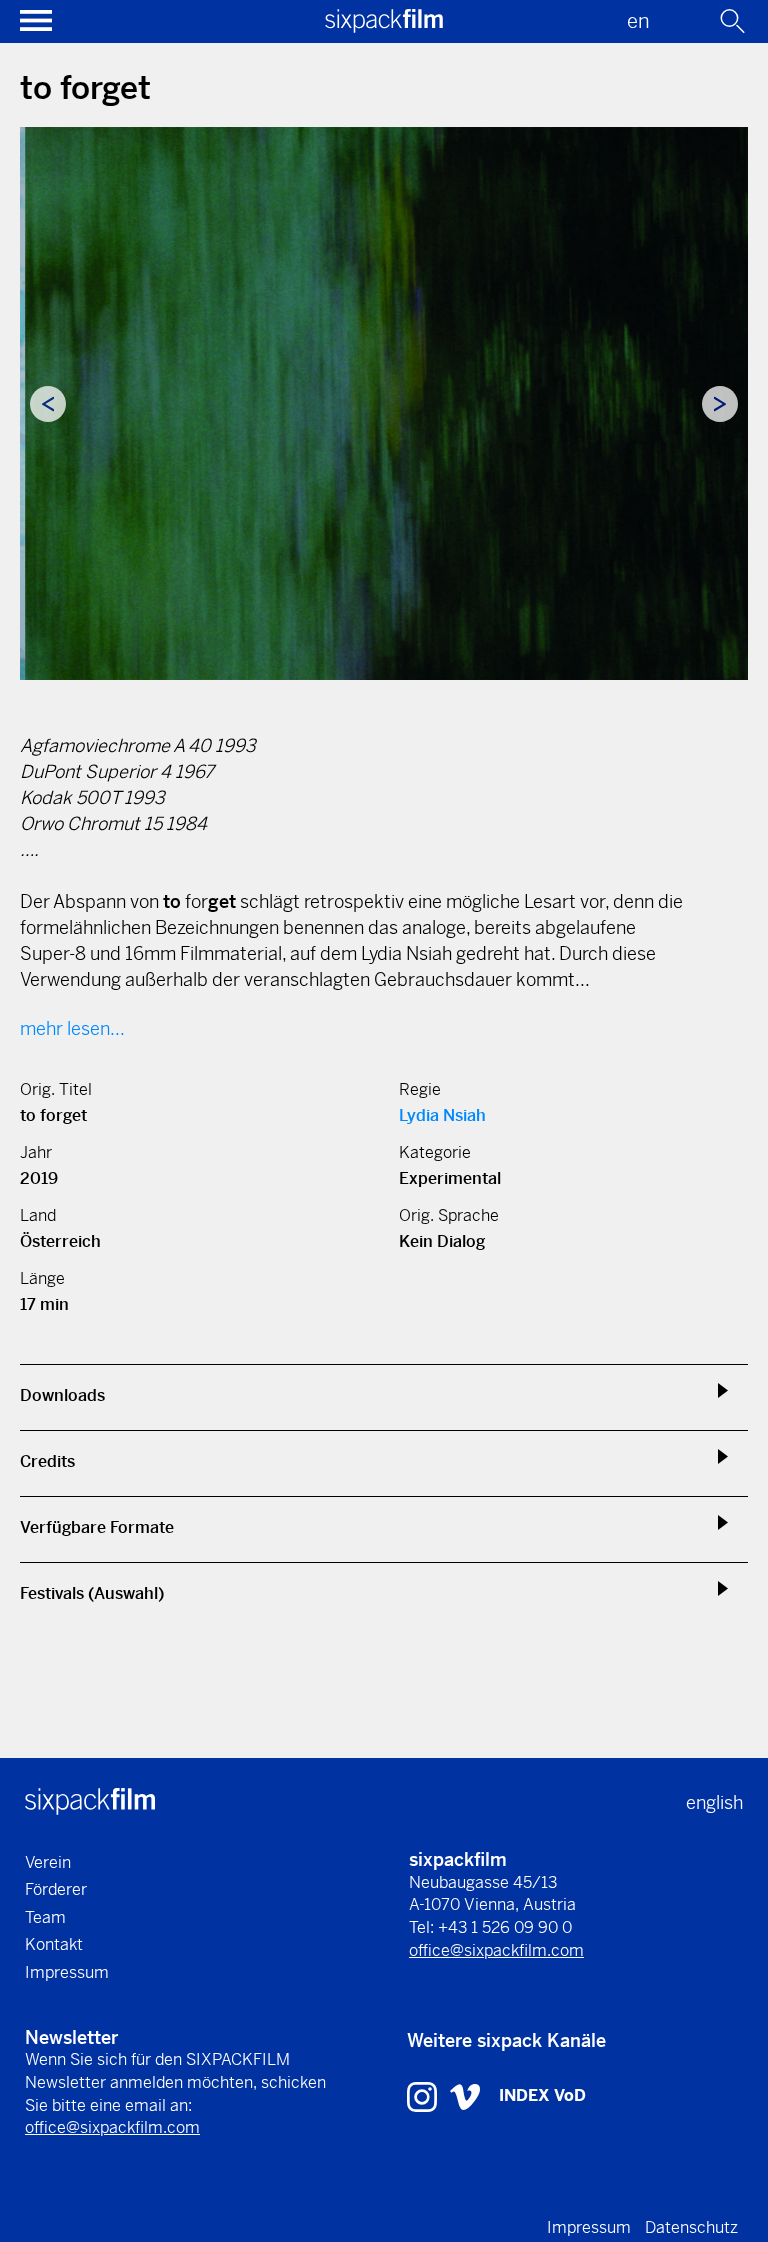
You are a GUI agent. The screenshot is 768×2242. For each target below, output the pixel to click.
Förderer (56, 1889)
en (638, 21)
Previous (48, 404)
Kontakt (54, 1944)
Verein (48, 1862)
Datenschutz (691, 2227)
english (714, 1802)
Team (45, 1917)
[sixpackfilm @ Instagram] (424, 2094)
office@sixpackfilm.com (496, 1950)
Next (720, 404)
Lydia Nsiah (442, 1115)
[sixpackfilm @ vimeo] (465, 2095)
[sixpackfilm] (384, 26)
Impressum (67, 1972)
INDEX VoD (542, 2095)
